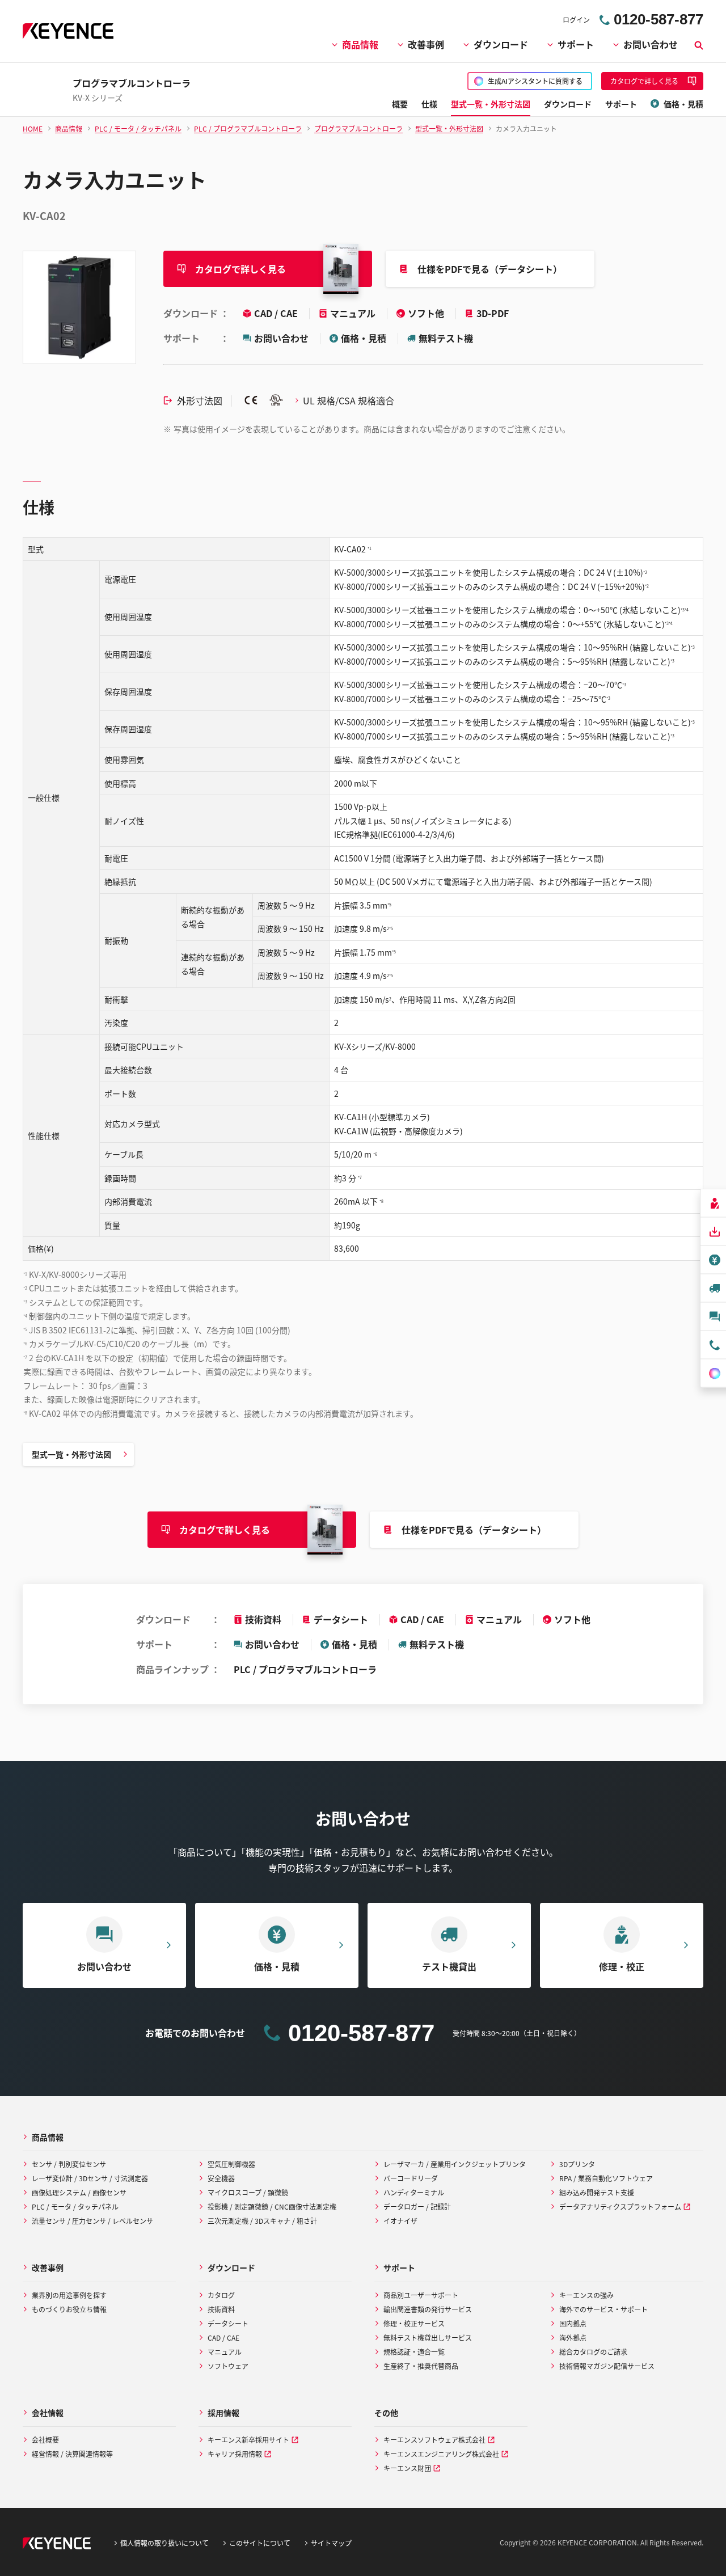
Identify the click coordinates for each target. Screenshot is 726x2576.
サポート (576, 44)
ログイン (576, 20)
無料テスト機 (446, 338)
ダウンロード (501, 44)
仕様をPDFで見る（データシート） (490, 269)
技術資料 (263, 1619)
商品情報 (360, 44)
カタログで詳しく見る (240, 269)
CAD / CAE (277, 313)
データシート (341, 1619)
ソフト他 (427, 313)
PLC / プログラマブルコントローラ (305, 1669)
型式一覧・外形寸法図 (71, 1454)
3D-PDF (493, 313)
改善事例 (426, 44)
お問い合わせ (651, 44)
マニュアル (354, 313)
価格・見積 (364, 338)
